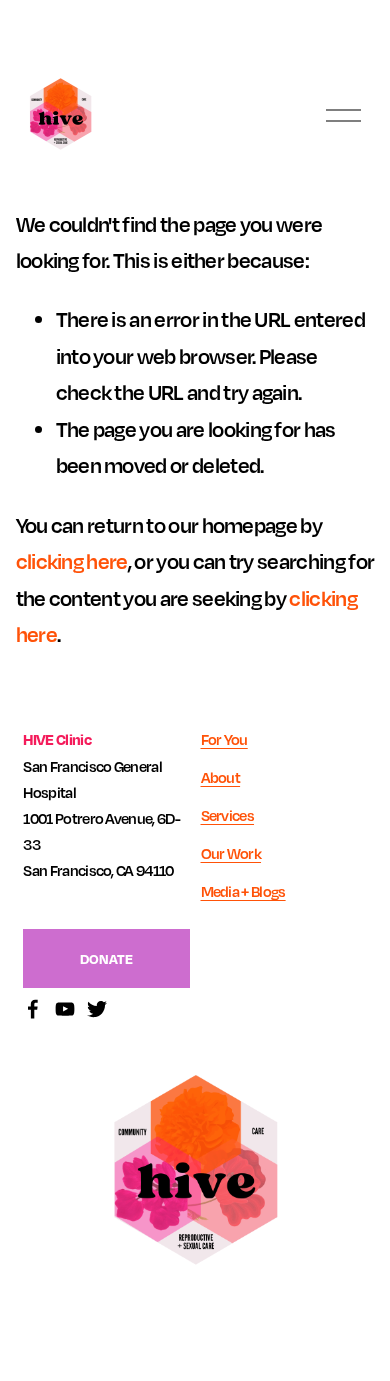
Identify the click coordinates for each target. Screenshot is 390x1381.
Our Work (231, 853)
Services (228, 815)
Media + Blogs (243, 891)
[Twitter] (97, 1009)
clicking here (72, 561)
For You (224, 739)
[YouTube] (65, 1009)
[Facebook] (33, 1009)
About (221, 777)
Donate (106, 958)
